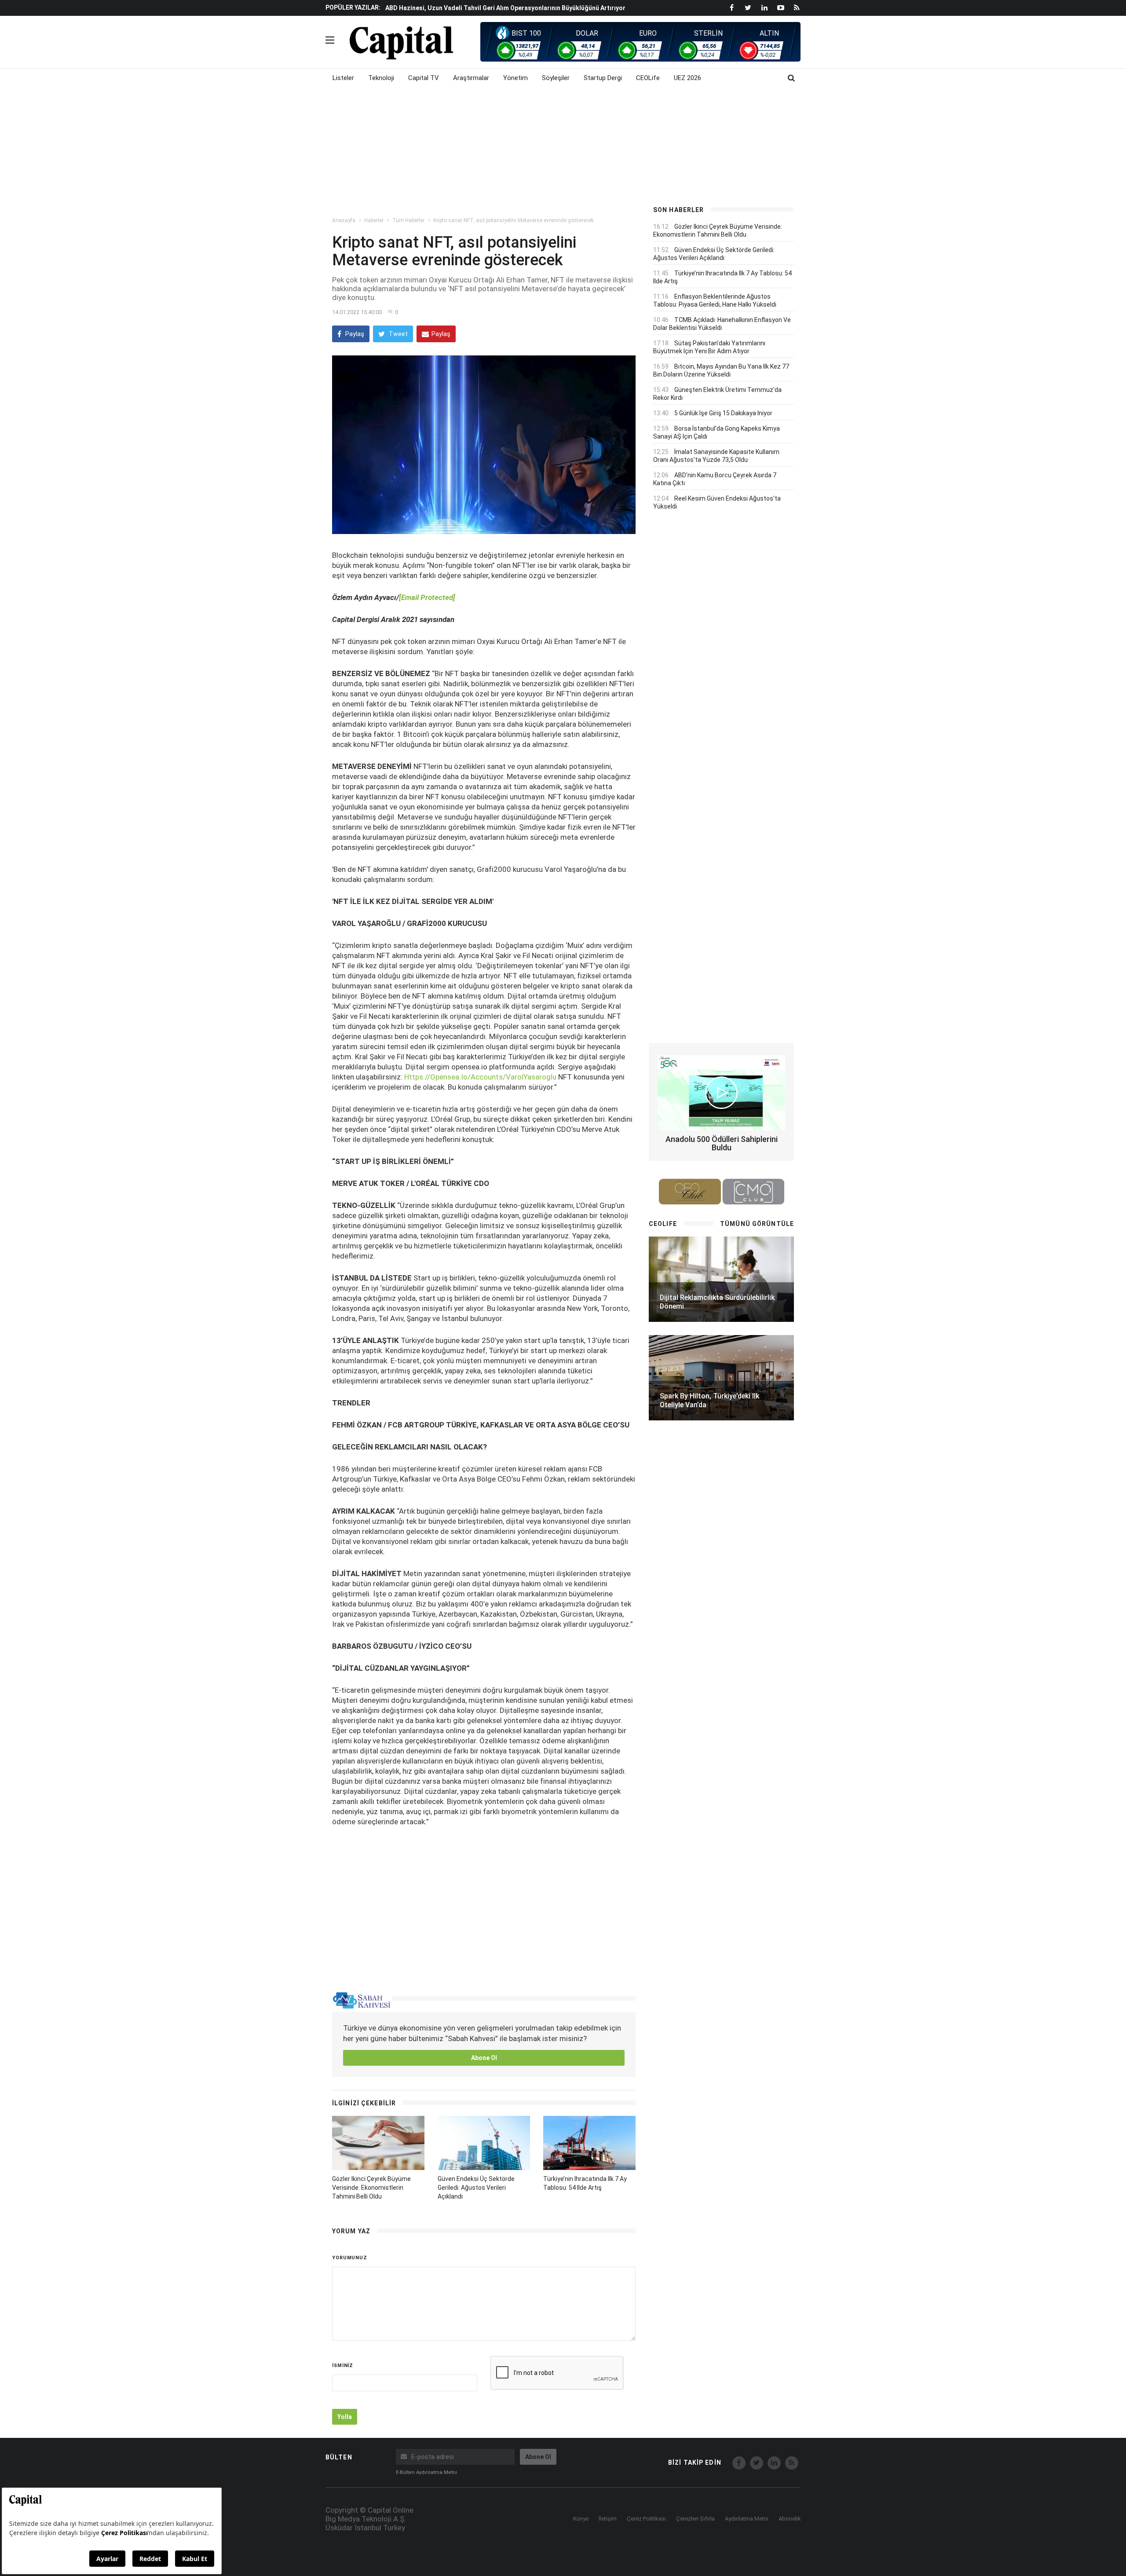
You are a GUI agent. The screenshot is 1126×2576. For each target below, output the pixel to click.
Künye (581, 2519)
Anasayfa (344, 220)
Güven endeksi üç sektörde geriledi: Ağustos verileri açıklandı (476, 2188)
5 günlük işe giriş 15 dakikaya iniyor (723, 413)
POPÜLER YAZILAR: (353, 7)
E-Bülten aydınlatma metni (426, 2472)
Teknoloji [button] (381, 78)
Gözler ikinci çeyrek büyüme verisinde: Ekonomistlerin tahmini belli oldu (371, 2188)
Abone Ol (484, 2058)
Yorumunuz (350, 2258)
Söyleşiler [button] (556, 78)
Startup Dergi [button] (603, 78)
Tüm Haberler (408, 220)
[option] (511, 7)
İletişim (608, 2519)
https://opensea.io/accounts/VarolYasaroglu (480, 1077)
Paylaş (354, 334)
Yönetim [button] (515, 78)
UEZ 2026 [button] (687, 78)
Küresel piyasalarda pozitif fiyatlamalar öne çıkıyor (462, 8)
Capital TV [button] (424, 78)
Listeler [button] (343, 78)
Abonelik (790, 2519)
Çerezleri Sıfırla (695, 2519)
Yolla (345, 2417)
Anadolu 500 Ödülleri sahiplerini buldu (722, 1143)
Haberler (374, 220)
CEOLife (648, 78)
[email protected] (427, 597)
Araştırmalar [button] (471, 78)
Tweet (398, 334)
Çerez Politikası (646, 2519)
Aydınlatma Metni (747, 2519)
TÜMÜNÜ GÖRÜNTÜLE (757, 1224)
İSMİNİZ (343, 2366)
